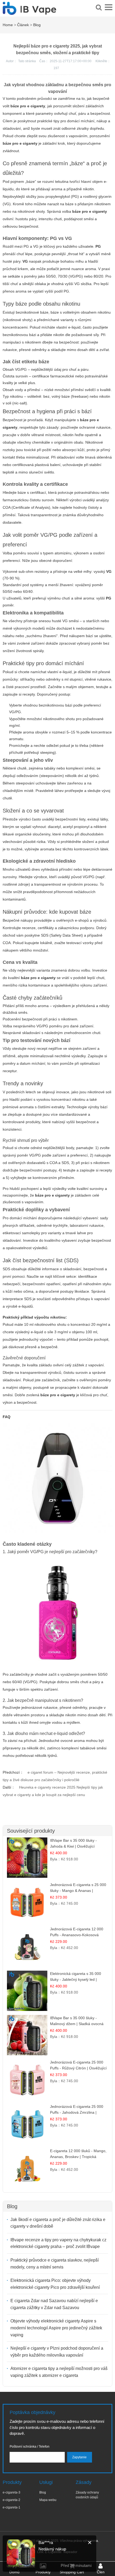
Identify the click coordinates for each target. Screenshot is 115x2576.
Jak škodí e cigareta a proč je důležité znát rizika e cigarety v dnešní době (58, 2223)
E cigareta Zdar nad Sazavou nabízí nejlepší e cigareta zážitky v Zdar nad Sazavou (54, 2304)
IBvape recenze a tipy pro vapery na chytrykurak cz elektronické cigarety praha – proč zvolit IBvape (58, 2243)
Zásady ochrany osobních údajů (87, 2495)
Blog (37, 25)
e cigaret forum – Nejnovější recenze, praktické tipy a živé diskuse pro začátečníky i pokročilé (55, 1776)
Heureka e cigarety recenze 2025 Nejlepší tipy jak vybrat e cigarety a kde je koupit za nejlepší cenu (53, 1791)
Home (8, 25)
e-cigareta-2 (11, 2500)
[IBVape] (29, 12)
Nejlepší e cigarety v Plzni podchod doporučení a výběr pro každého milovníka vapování (57, 2352)
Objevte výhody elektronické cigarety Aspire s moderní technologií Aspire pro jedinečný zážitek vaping (56, 2328)
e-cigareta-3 (11, 2492)
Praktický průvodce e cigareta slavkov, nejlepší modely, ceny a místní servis (55, 2264)
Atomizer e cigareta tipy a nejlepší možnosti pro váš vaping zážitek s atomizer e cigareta (59, 2372)
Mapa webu (48, 2500)
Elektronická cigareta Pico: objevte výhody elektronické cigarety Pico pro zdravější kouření (55, 2284)
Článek (23, 25)
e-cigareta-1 (11, 2507)
